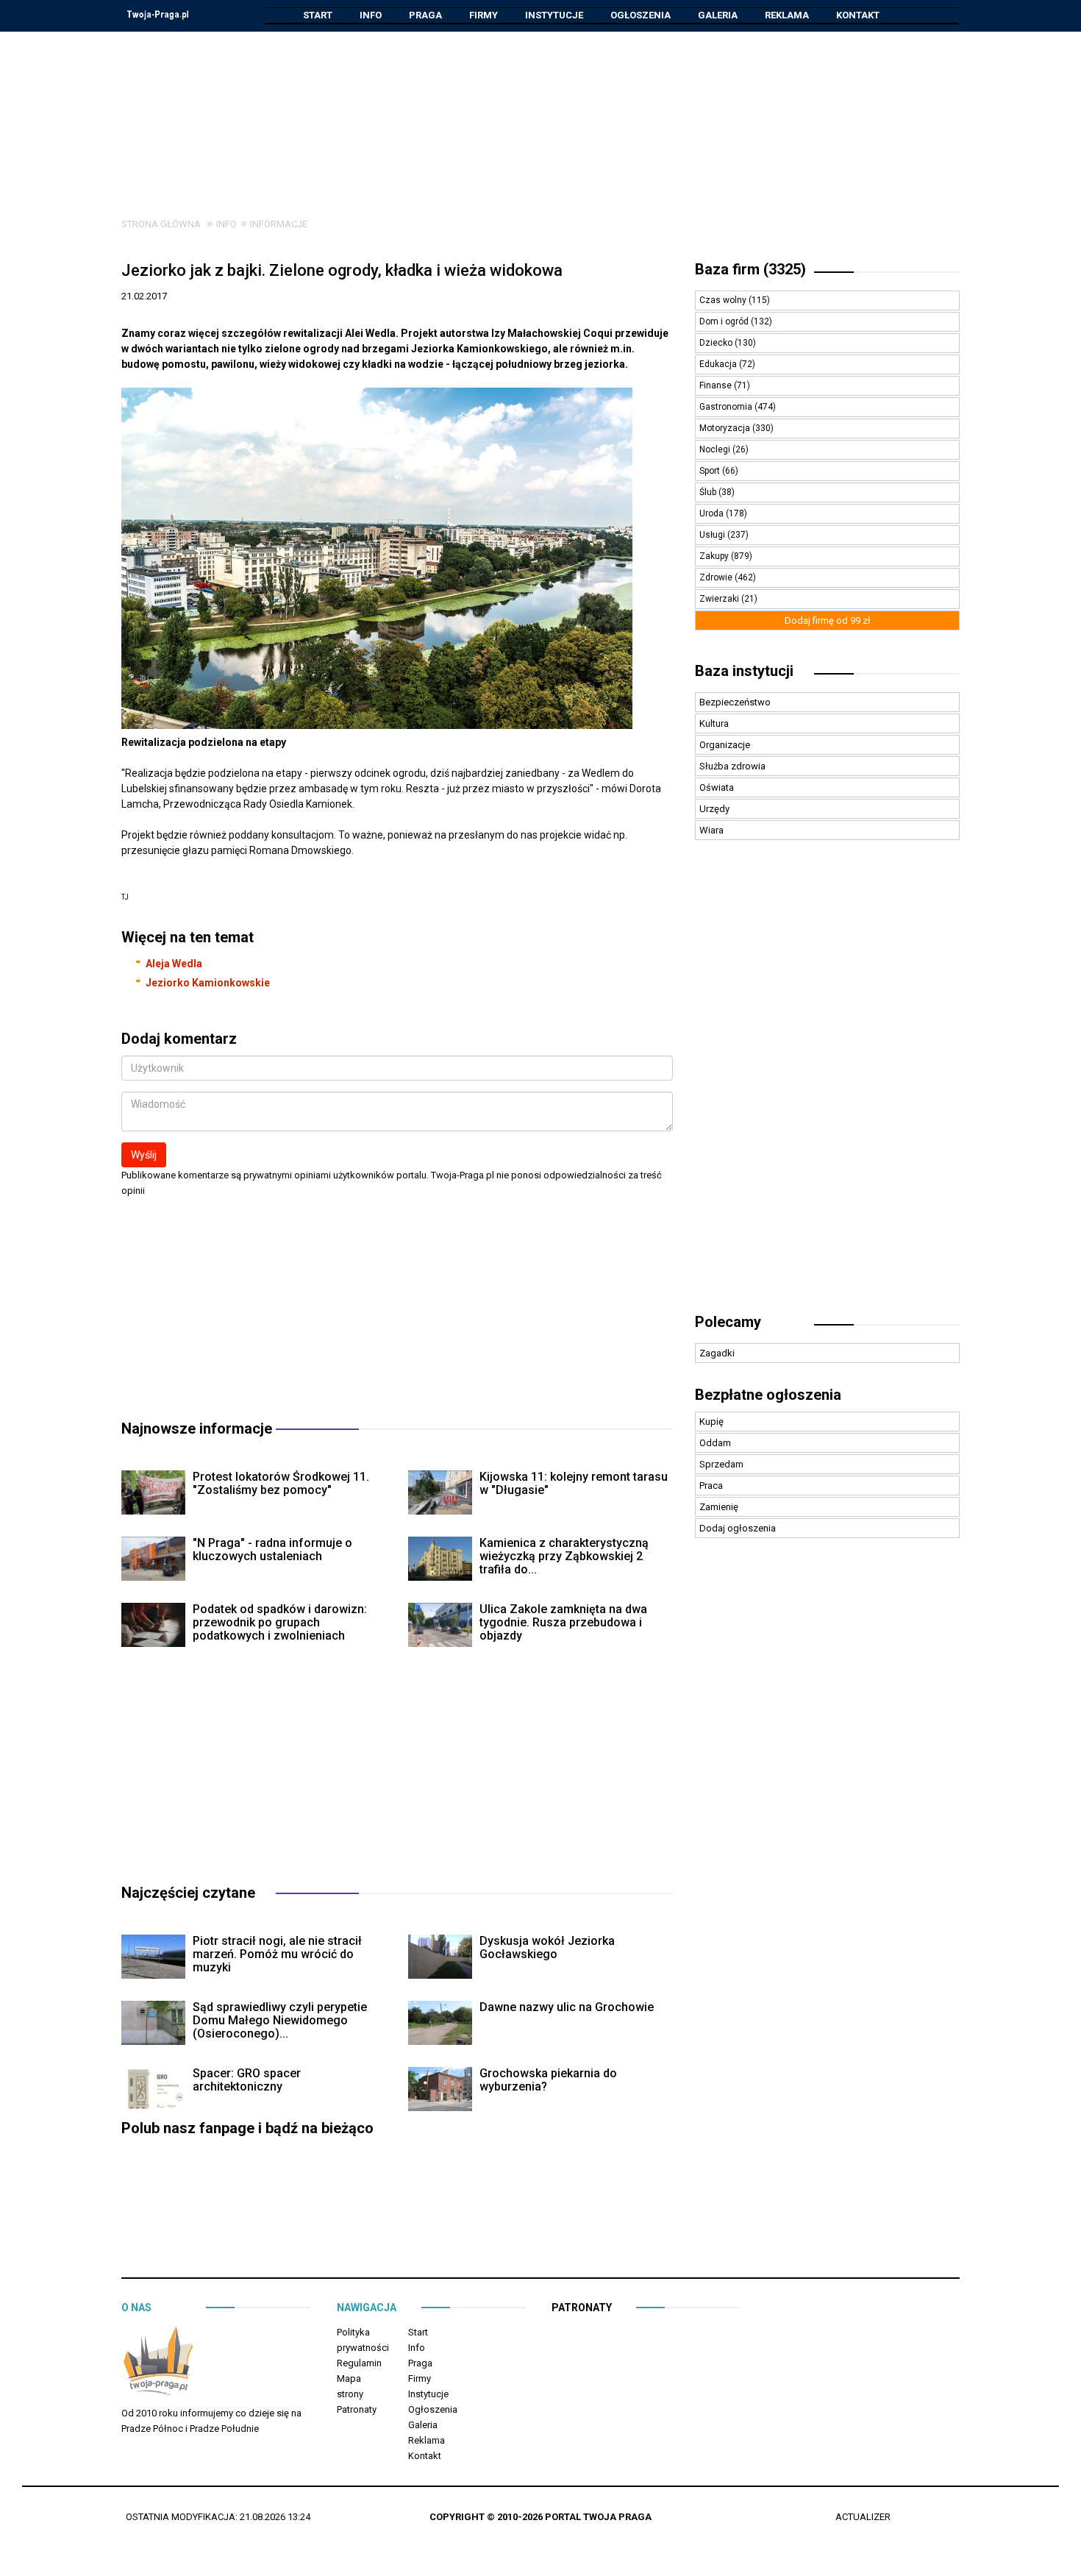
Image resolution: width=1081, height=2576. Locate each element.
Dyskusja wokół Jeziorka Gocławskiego (547, 1947)
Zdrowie (717, 577)
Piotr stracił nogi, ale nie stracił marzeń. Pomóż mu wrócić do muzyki (277, 1954)
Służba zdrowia (732, 766)
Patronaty (357, 2409)
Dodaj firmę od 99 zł (828, 620)
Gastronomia (727, 407)
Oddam (715, 1443)
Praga (425, 15)
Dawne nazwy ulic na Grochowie (567, 2007)
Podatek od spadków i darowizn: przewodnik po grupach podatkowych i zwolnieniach (280, 1622)
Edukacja (719, 364)
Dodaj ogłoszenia (738, 1528)
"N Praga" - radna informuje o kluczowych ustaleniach (272, 1549)
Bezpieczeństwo (735, 702)
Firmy (484, 15)
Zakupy (715, 556)
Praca (711, 1486)
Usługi (713, 535)
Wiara (711, 830)
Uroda (713, 513)
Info (371, 15)
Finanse (717, 385)
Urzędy (714, 809)
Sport (711, 471)
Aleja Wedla (174, 964)
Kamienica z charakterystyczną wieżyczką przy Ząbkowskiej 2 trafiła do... (564, 1556)
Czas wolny (724, 300)
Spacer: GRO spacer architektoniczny (247, 2080)
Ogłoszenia (641, 15)
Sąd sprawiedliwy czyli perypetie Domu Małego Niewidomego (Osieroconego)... (280, 2020)
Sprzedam (721, 1464)
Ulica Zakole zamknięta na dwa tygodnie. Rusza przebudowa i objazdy (563, 1622)
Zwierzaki (720, 599)
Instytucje (554, 15)
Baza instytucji (744, 671)
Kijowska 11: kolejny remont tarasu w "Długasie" (574, 1483)
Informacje (279, 224)
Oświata (717, 787)
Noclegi (716, 449)
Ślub (709, 492)
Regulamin (359, 2363)
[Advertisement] (540, 113)
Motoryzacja (726, 428)
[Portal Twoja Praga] (158, 2364)
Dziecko (717, 343)
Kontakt (858, 15)
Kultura (714, 723)
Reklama (787, 15)
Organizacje (725, 745)
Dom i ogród (725, 321)
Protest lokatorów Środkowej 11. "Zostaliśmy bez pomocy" (281, 1483)
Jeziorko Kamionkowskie (208, 983)
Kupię (711, 1422)
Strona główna (161, 224)
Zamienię (719, 1507)
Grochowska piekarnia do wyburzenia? (548, 2080)
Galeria (718, 15)
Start (318, 15)
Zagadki (717, 1353)
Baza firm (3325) (750, 269)
